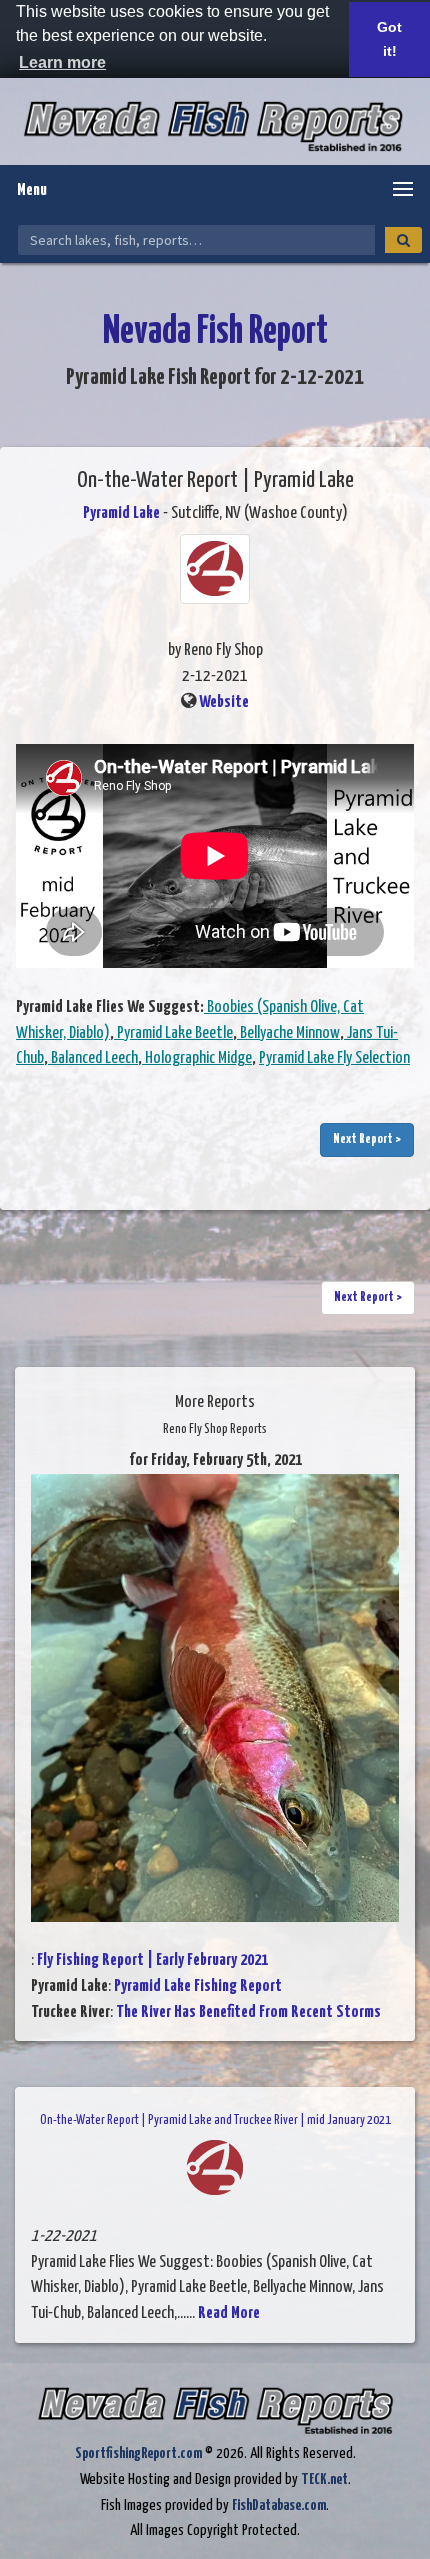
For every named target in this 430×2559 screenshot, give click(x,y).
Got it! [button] (389, 39)
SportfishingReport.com (138, 2453)
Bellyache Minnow (288, 1033)
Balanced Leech (93, 1058)
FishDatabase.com (279, 2505)
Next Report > (367, 1139)
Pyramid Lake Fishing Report (198, 1986)
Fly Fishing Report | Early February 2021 (152, 1960)
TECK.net (324, 2479)
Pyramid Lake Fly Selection (334, 1058)
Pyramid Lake (121, 513)
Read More (229, 2313)
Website (224, 702)
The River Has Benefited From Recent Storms (248, 2012)
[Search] (403, 240)
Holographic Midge (197, 1058)
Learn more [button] (62, 62)
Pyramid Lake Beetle (173, 1033)
